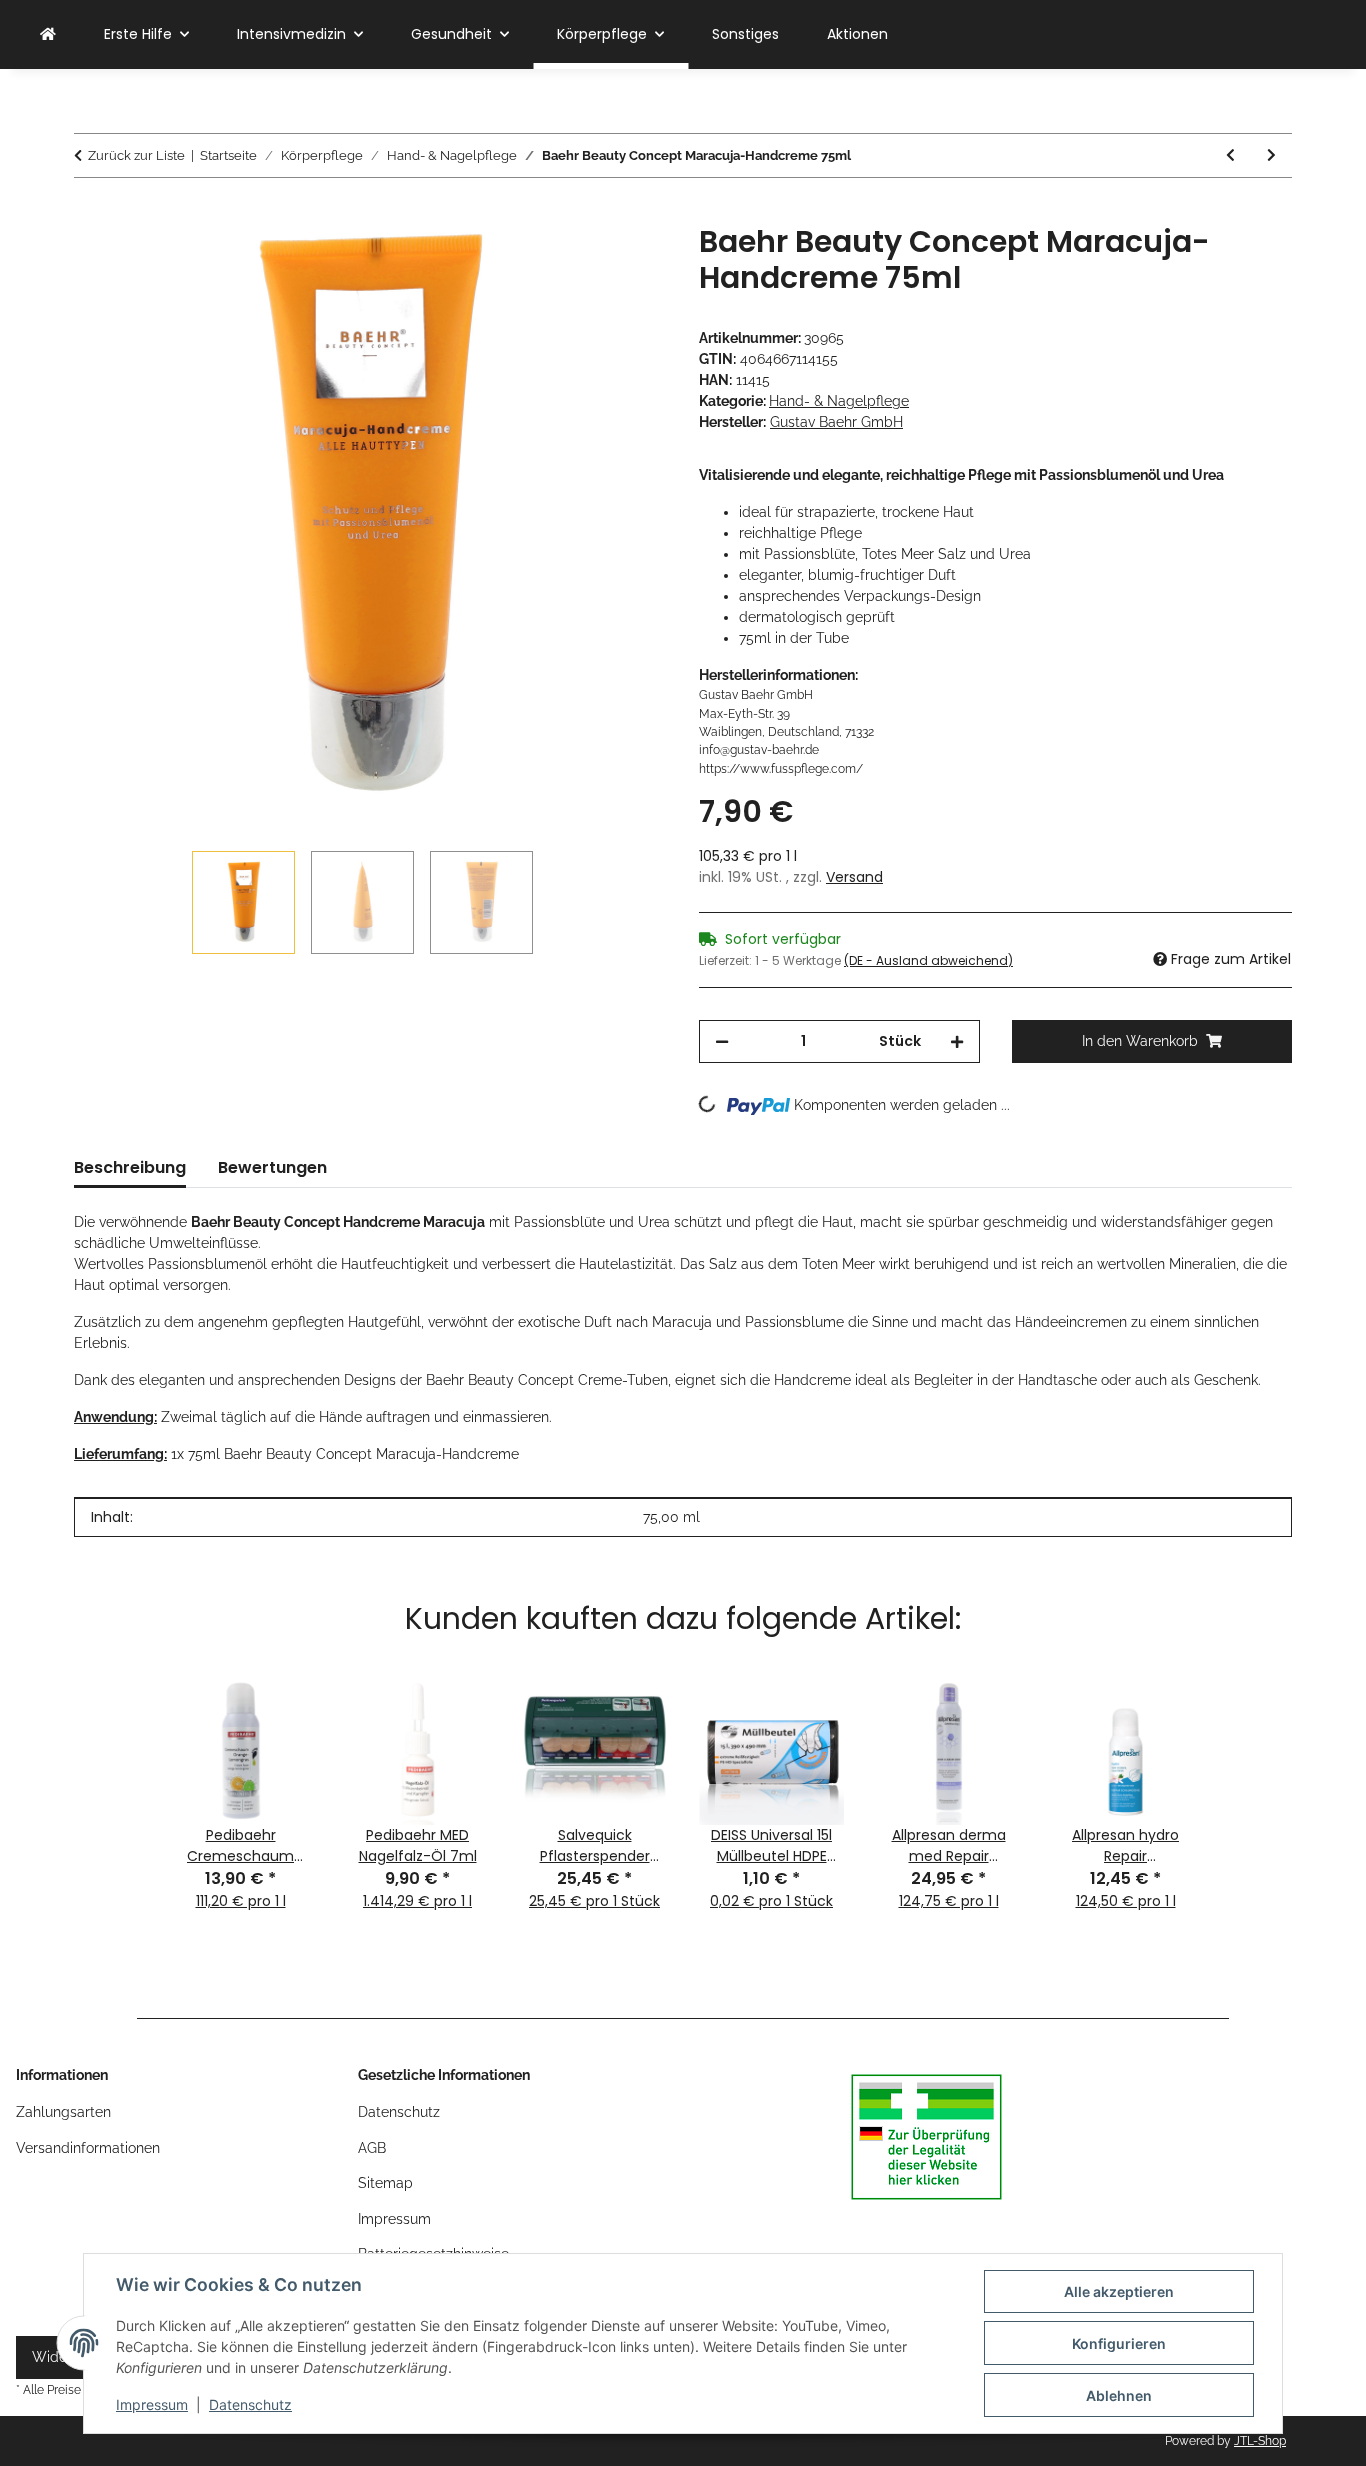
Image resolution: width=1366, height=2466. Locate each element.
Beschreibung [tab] (130, 1167)
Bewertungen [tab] (272, 1167)
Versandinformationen (88, 2148)
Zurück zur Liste (136, 155)
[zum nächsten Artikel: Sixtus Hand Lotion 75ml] (1271, 155)
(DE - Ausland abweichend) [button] (928, 960)
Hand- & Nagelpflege (839, 401)
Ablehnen (1119, 2395)
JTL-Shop (1260, 2441)
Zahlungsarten (63, 2112)
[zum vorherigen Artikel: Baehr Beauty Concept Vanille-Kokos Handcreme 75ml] (1230, 155)
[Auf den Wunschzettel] (625, 262)
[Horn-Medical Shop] (48, 34)
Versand (854, 877)
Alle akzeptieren (1119, 2291)
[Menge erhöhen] (957, 1041)
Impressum (152, 2404)
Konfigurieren (1119, 2343)
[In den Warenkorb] (90, 213)
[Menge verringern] (722, 1041)
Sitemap (385, 2183)
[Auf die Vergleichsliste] (573, 262)
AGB (372, 2148)
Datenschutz (250, 2404)
